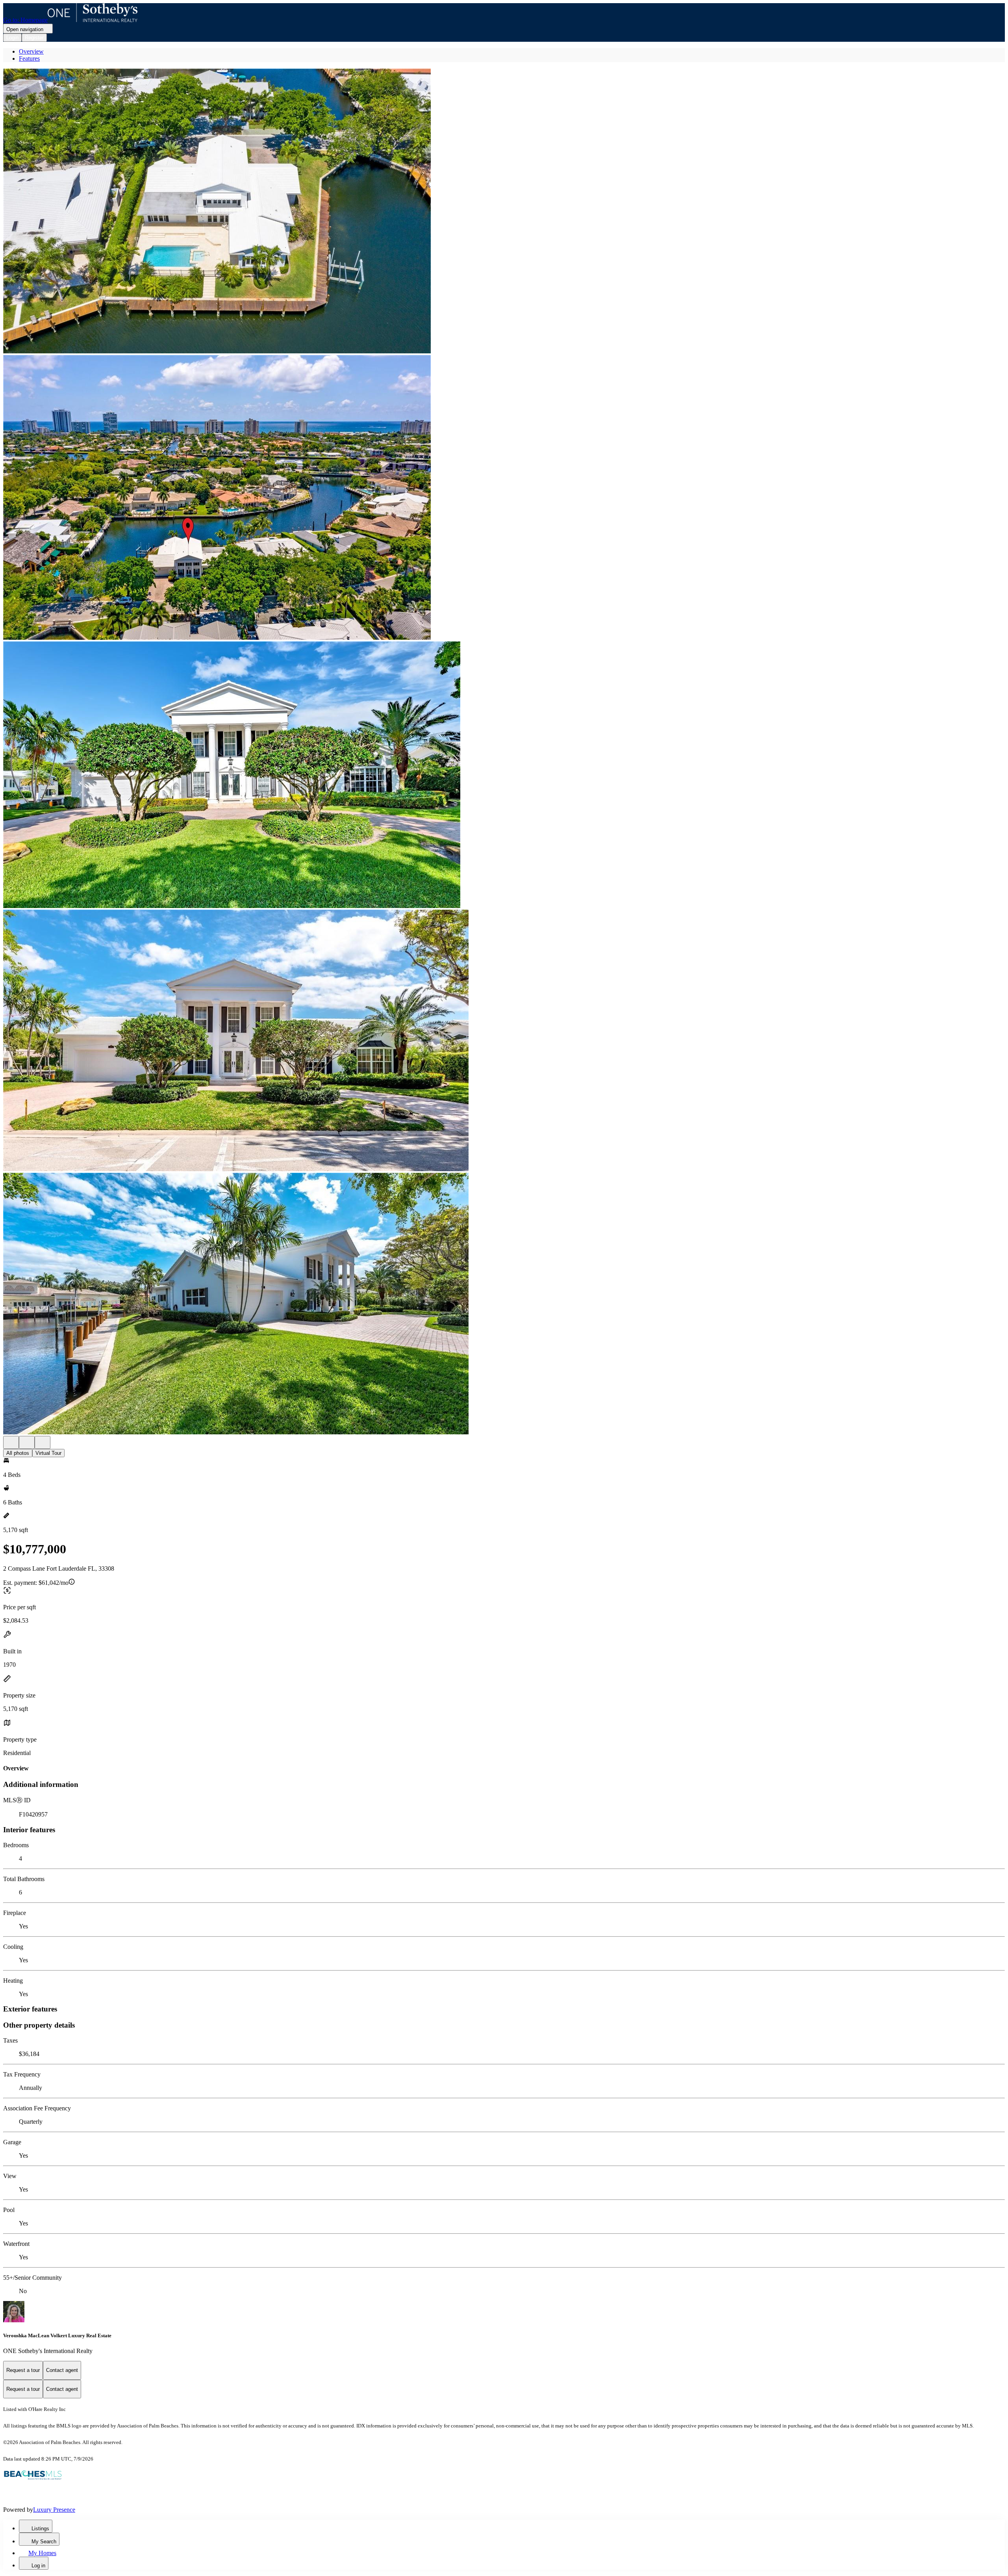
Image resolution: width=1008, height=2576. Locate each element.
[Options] (11, 1442)
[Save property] (27, 1442)
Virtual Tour (48, 1453)
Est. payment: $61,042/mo (36, 1583)
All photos (18, 1453)
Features (29, 59)
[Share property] (43, 1442)
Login (12, 38)
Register (34, 38)
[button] (504, 212)
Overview (31, 51)
